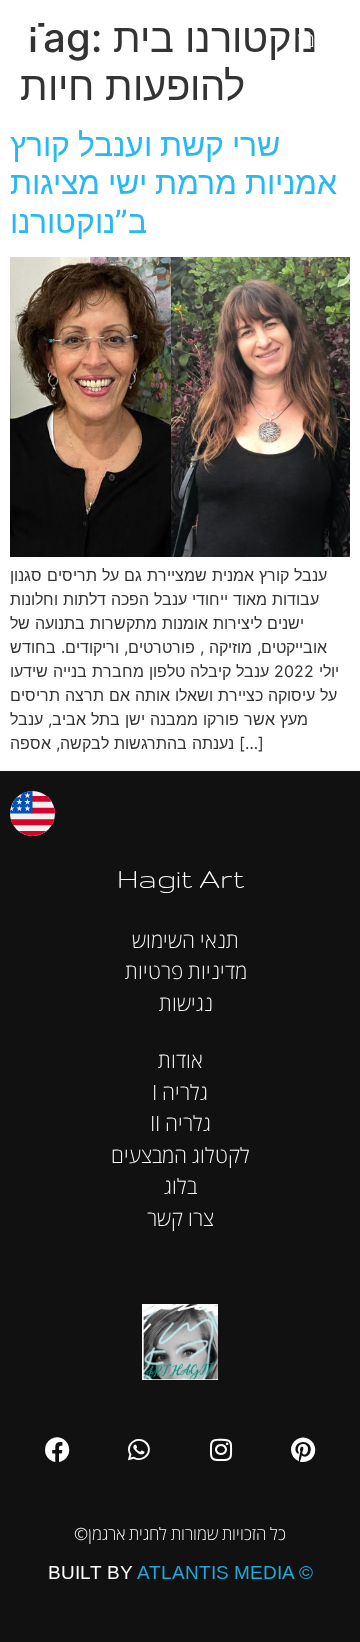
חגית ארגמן (324, 29)
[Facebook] (57, 1450)
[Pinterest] (303, 1450)
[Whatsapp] (139, 1450)
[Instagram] (221, 1450)
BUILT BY (180, 1572)
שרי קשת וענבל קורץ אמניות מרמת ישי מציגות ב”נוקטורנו (173, 183)
